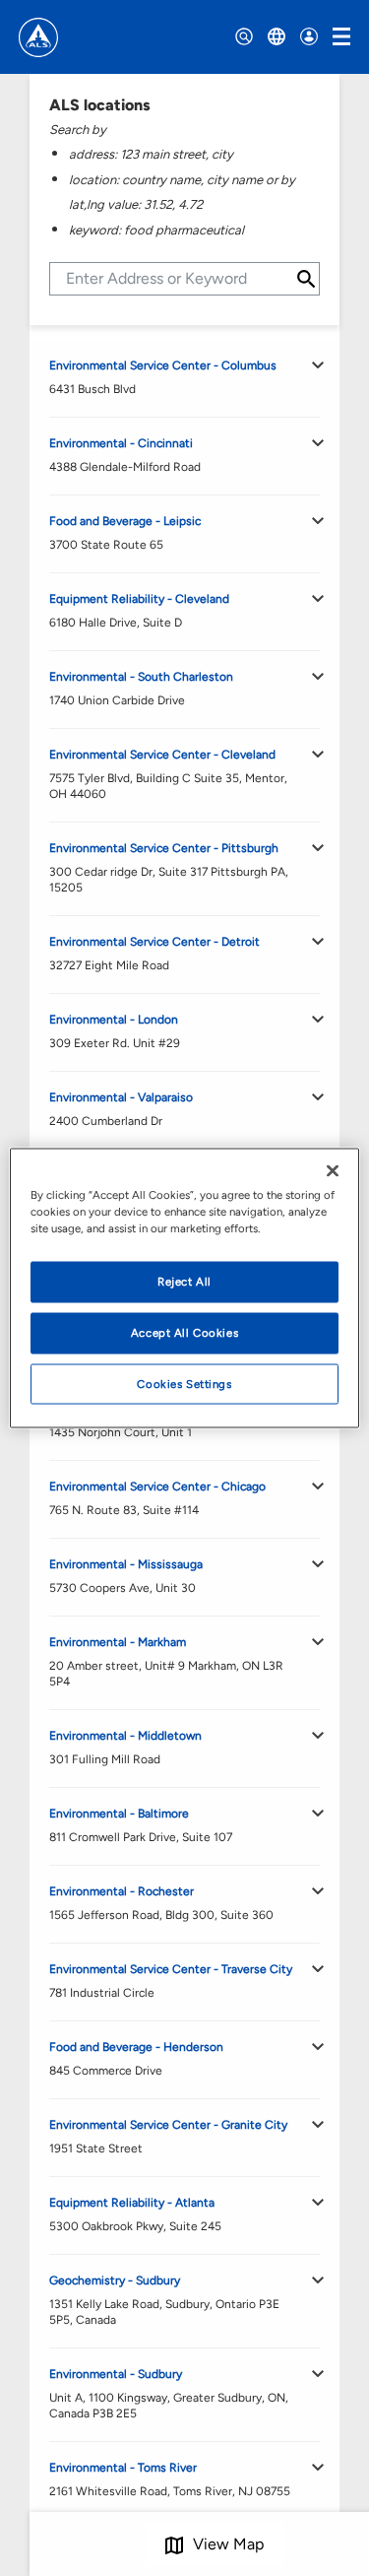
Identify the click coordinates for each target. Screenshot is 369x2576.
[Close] (333, 1170)
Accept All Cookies (184, 1332)
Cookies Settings (184, 1383)
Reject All (184, 1281)
